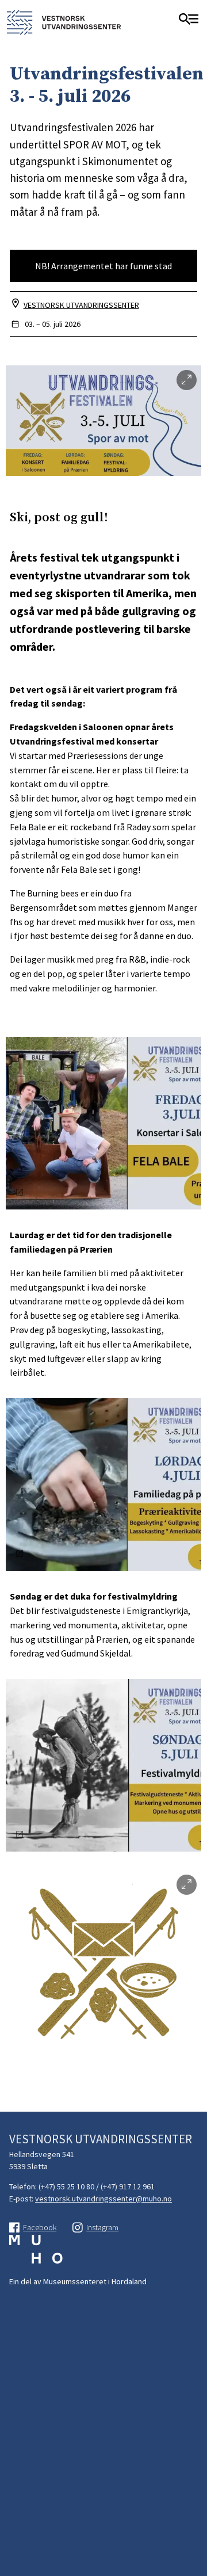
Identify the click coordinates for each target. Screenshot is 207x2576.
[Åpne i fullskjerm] (187, 380)
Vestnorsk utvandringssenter (81, 305)
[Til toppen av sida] (193, 2520)
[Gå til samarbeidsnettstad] (36, 2255)
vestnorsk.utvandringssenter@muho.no (103, 2199)
